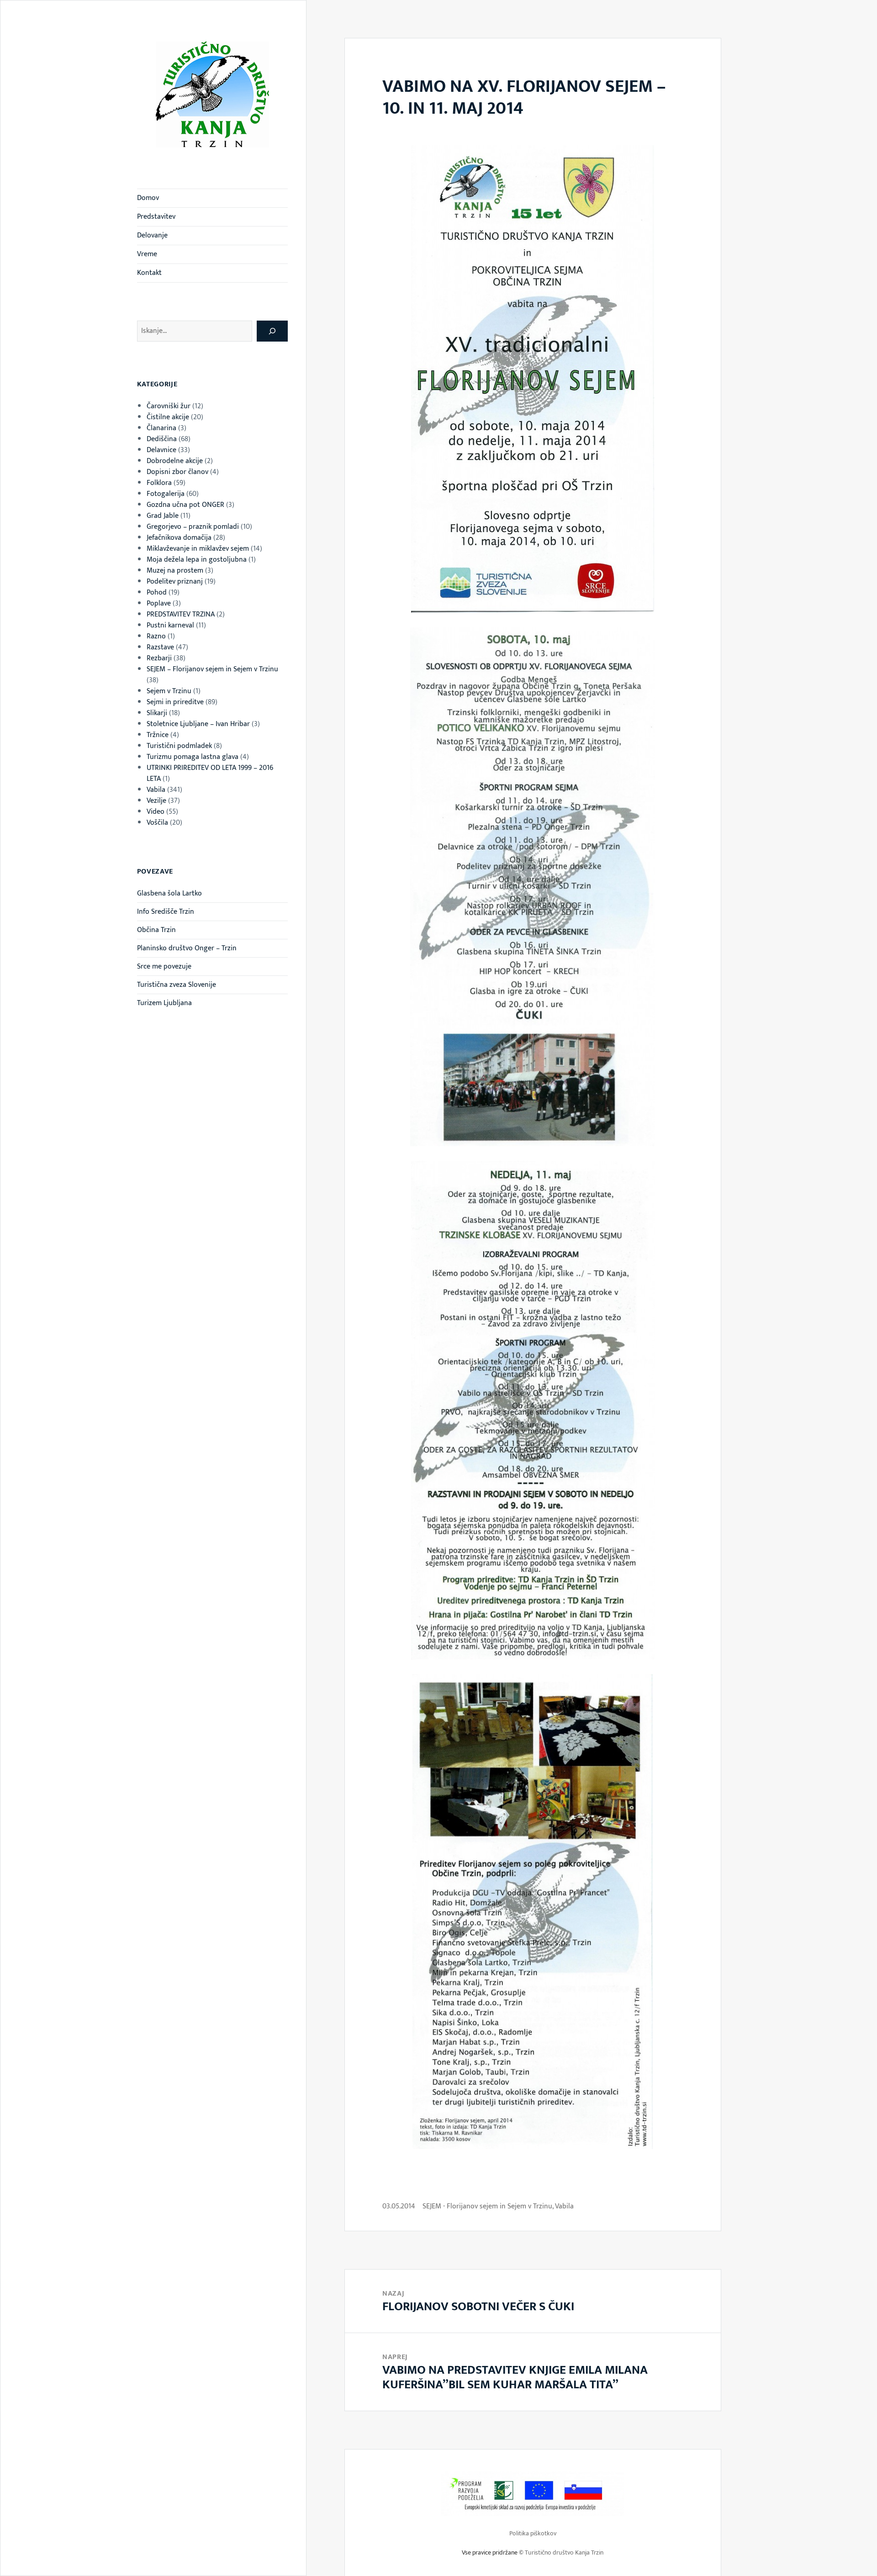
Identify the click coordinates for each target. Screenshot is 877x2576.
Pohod (157, 593)
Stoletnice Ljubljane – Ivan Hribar (198, 724)
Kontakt (149, 273)
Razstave (160, 647)
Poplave (159, 603)
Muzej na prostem (175, 571)
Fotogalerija (166, 494)
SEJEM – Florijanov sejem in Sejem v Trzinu (212, 669)
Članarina (161, 428)
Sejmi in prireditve (175, 702)
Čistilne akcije (168, 417)
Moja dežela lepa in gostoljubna (197, 560)
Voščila (157, 823)
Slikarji (157, 713)
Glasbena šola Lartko (169, 893)
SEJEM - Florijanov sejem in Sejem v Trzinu (487, 2206)
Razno (156, 636)
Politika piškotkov (533, 2533)
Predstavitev (156, 217)
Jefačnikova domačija (179, 538)
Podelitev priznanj (175, 582)
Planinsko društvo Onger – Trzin (187, 948)
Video (156, 812)
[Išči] (272, 331)
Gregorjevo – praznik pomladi (193, 527)
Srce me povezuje (164, 967)
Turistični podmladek (179, 746)
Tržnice (158, 735)
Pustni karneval (170, 625)
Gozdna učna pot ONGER (185, 505)
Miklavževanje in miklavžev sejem (198, 549)
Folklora (159, 483)
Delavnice (161, 450)
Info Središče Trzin (166, 912)
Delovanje (152, 235)
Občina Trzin (156, 930)
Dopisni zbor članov (177, 472)
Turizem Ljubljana (164, 1003)
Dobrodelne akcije (175, 461)
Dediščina (162, 439)
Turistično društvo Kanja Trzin (564, 2552)
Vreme (147, 254)
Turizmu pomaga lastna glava (193, 757)
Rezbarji (159, 658)
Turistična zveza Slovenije (177, 985)
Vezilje (156, 801)
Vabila (156, 790)
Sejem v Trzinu (169, 691)
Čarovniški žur (169, 406)
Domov (148, 198)
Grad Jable (163, 516)
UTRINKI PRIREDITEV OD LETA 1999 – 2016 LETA (210, 773)
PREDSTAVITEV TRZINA (181, 614)
